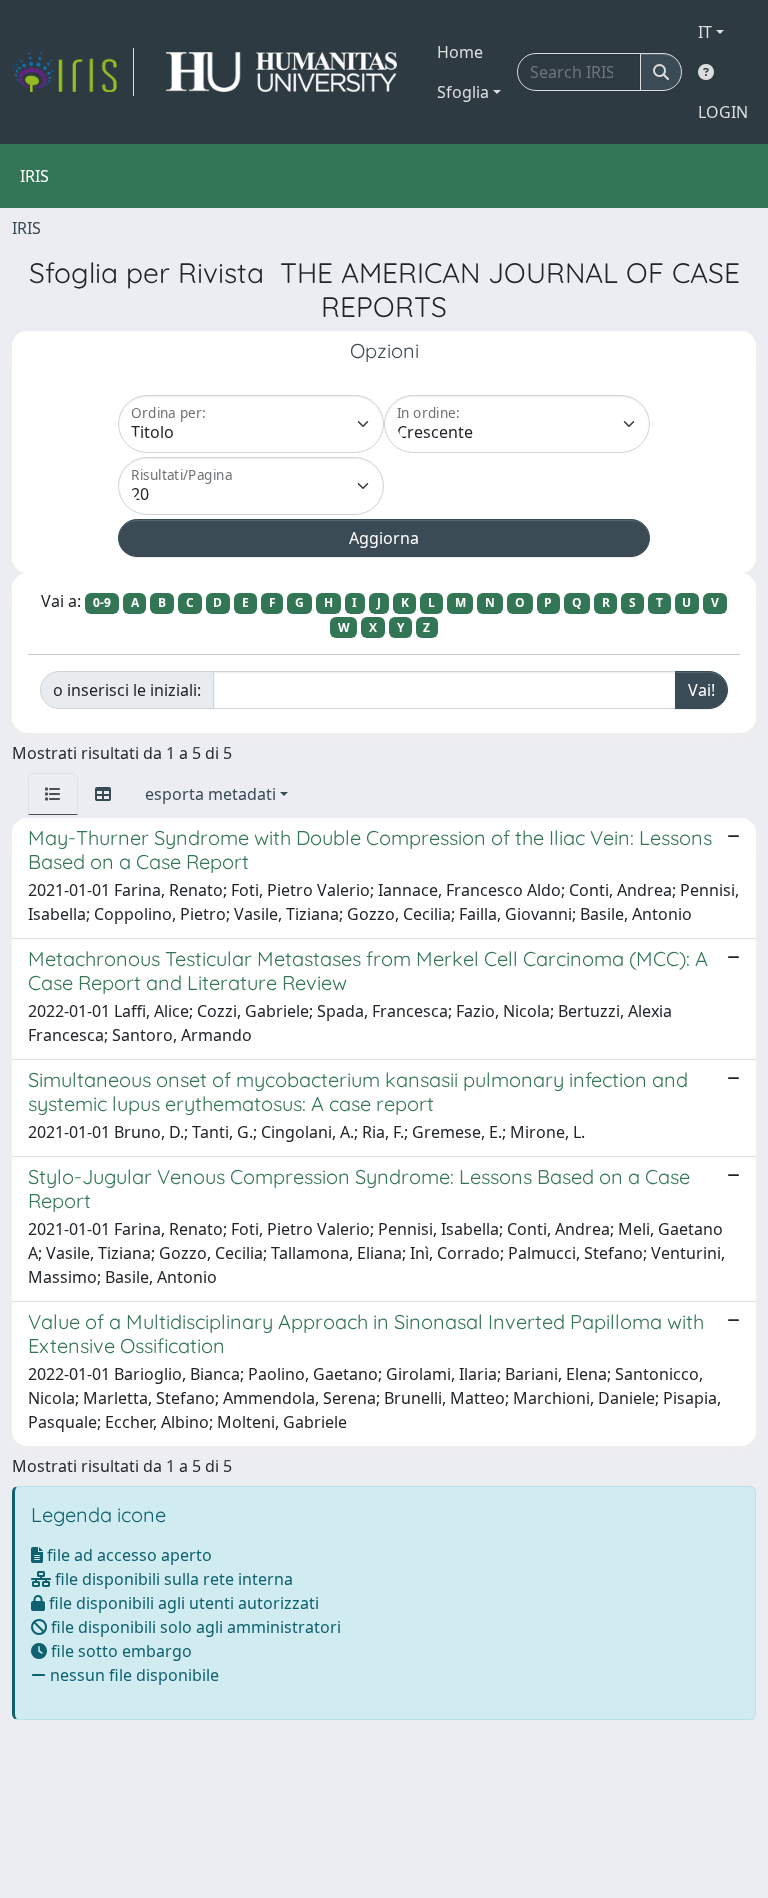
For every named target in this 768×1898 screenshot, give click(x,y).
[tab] (53, 794)
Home (460, 52)
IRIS (26, 228)
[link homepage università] (281, 72)
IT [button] (705, 32)
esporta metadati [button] (210, 794)
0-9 (102, 602)
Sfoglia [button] (463, 92)
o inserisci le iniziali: (127, 690)
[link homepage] (73, 72)
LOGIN (723, 112)
